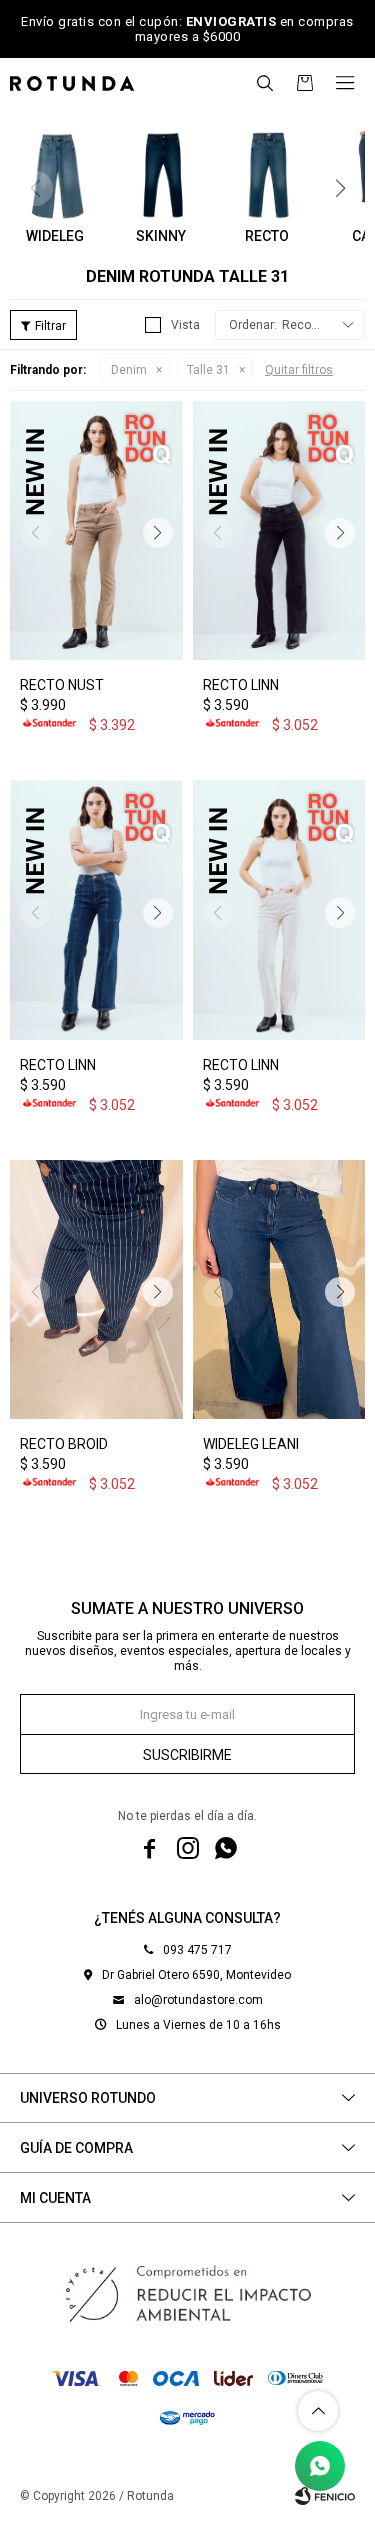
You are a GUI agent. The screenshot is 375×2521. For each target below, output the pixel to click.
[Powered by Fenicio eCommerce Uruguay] (325, 2496)
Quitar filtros (299, 370)
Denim (129, 370)
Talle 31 (208, 370)
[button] (265, 83)
